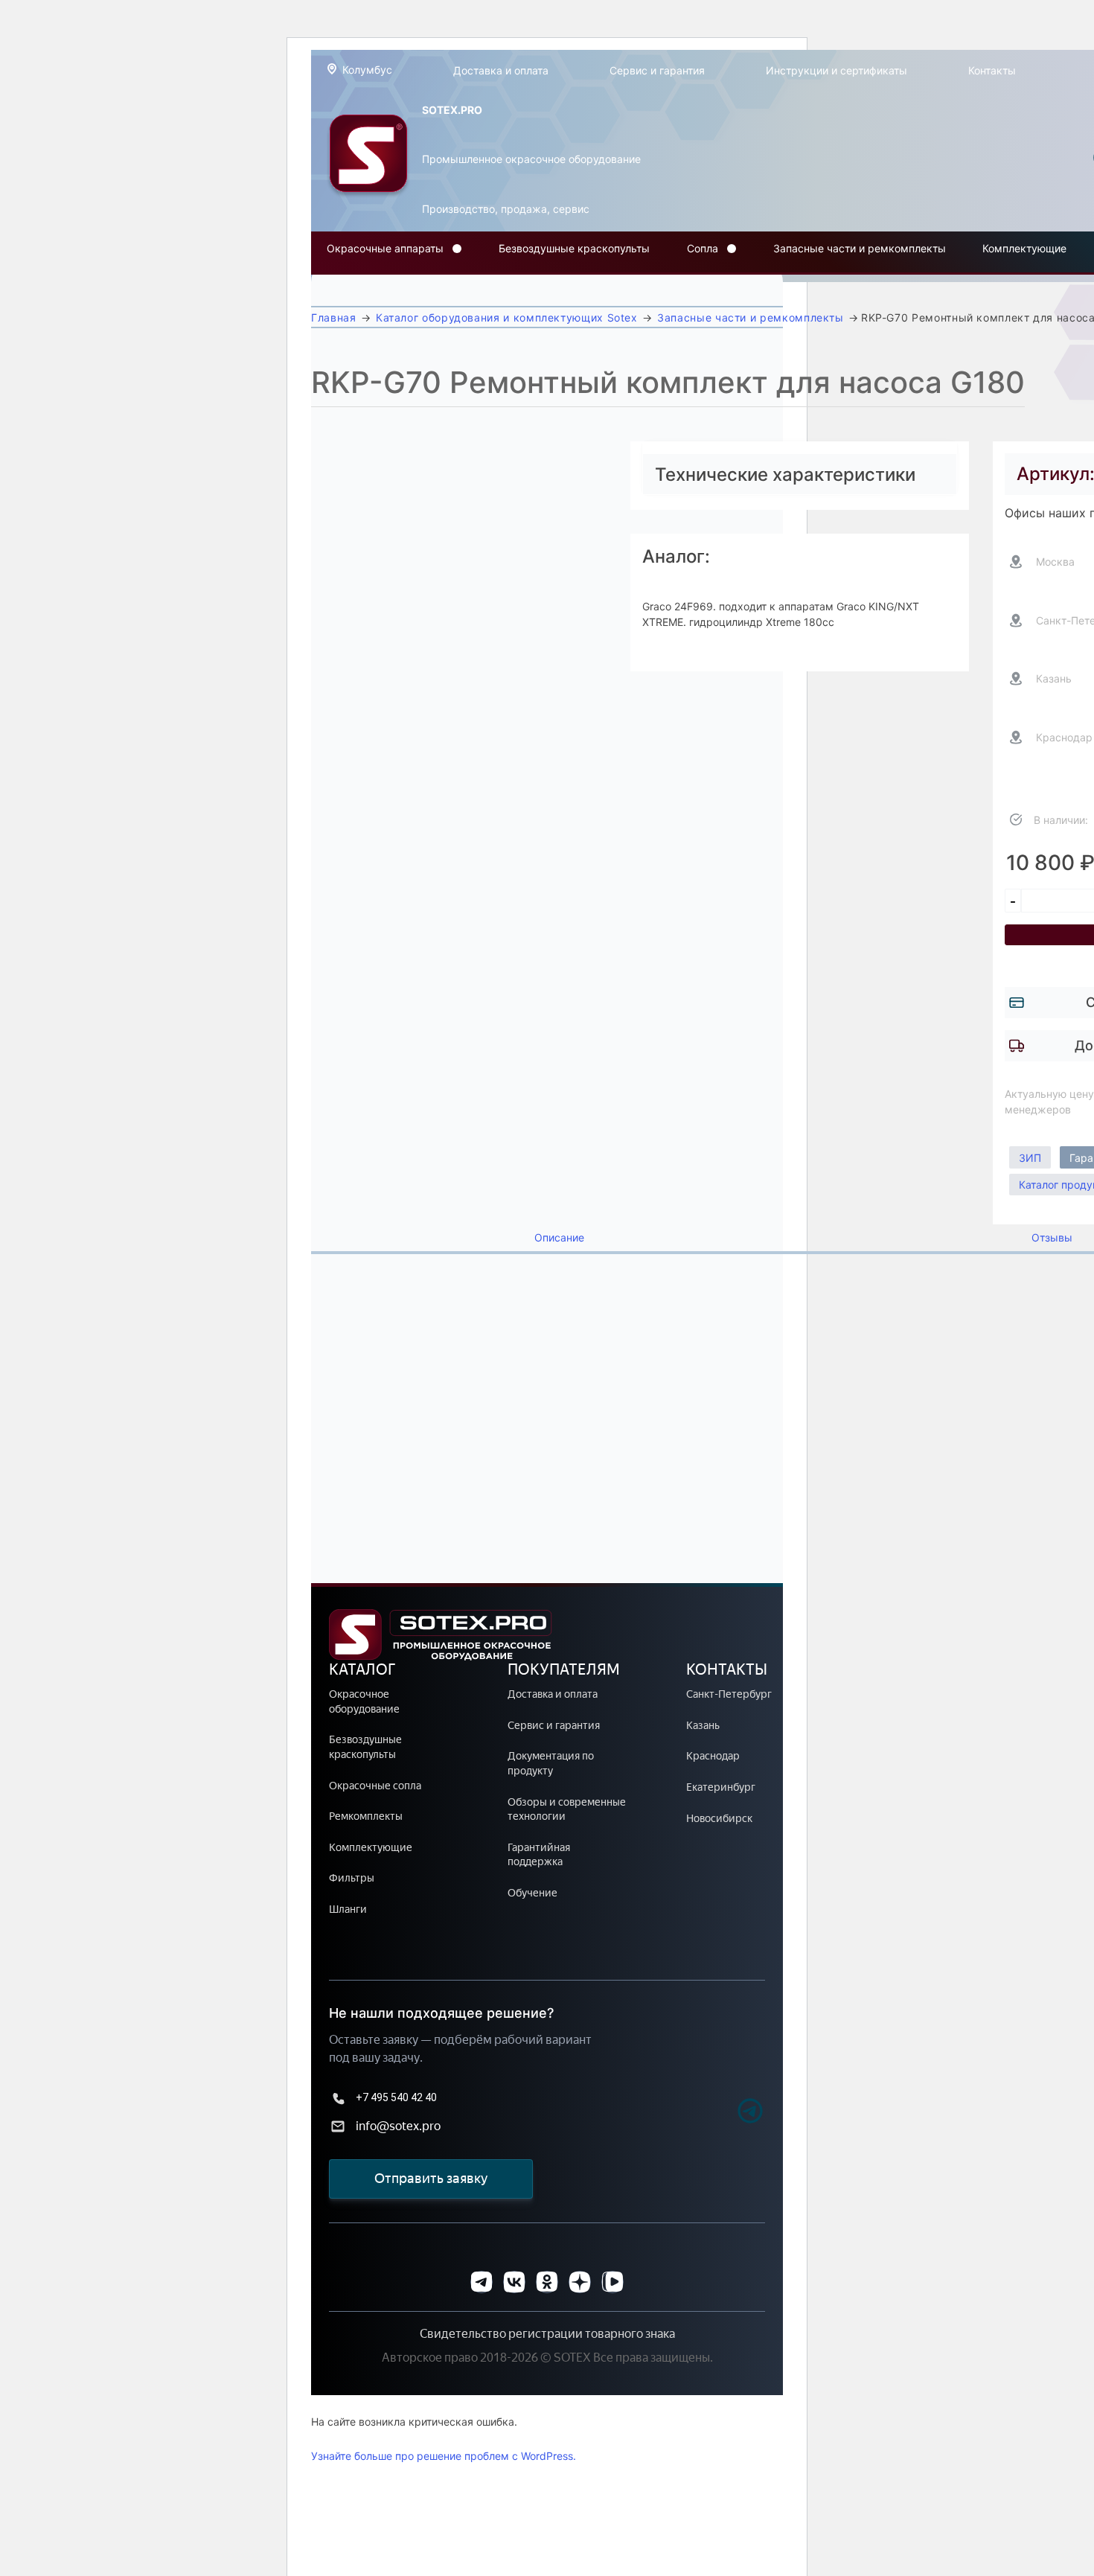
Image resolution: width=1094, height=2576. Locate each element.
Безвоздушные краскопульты (574, 248)
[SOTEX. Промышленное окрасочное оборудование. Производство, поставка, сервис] (368, 158)
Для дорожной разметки (393, 304)
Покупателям (564, 1669)
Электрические (368, 282)
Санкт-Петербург (729, 1694)
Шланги (348, 1909)
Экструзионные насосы (389, 319)
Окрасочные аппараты (385, 248)
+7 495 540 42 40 (396, 2097)
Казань (703, 1726)
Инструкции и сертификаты (837, 70)
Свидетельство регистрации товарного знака (547, 2334)
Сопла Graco (721, 289)
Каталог (362, 1669)
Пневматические (372, 297)
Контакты (992, 70)
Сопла (703, 248)
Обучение (532, 1893)
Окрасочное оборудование (364, 1702)
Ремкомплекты (366, 1816)
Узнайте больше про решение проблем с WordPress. (444, 2456)
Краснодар (713, 1756)
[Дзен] (580, 2282)
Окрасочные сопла (375, 1786)
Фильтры (352, 1878)
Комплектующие (1024, 248)
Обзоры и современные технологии (567, 1810)
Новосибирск (719, 1819)
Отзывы (1052, 1238)
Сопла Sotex (720, 282)
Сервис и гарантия (657, 70)
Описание (559, 1238)
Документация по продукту (551, 1764)
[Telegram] (724, 2113)
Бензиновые (360, 289)
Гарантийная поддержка (539, 1855)
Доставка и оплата (501, 70)
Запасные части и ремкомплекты (860, 248)
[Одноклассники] (547, 2282)
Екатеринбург (721, 1787)
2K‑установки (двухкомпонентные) (418, 311)
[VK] (514, 2282)
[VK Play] (612, 2282)
